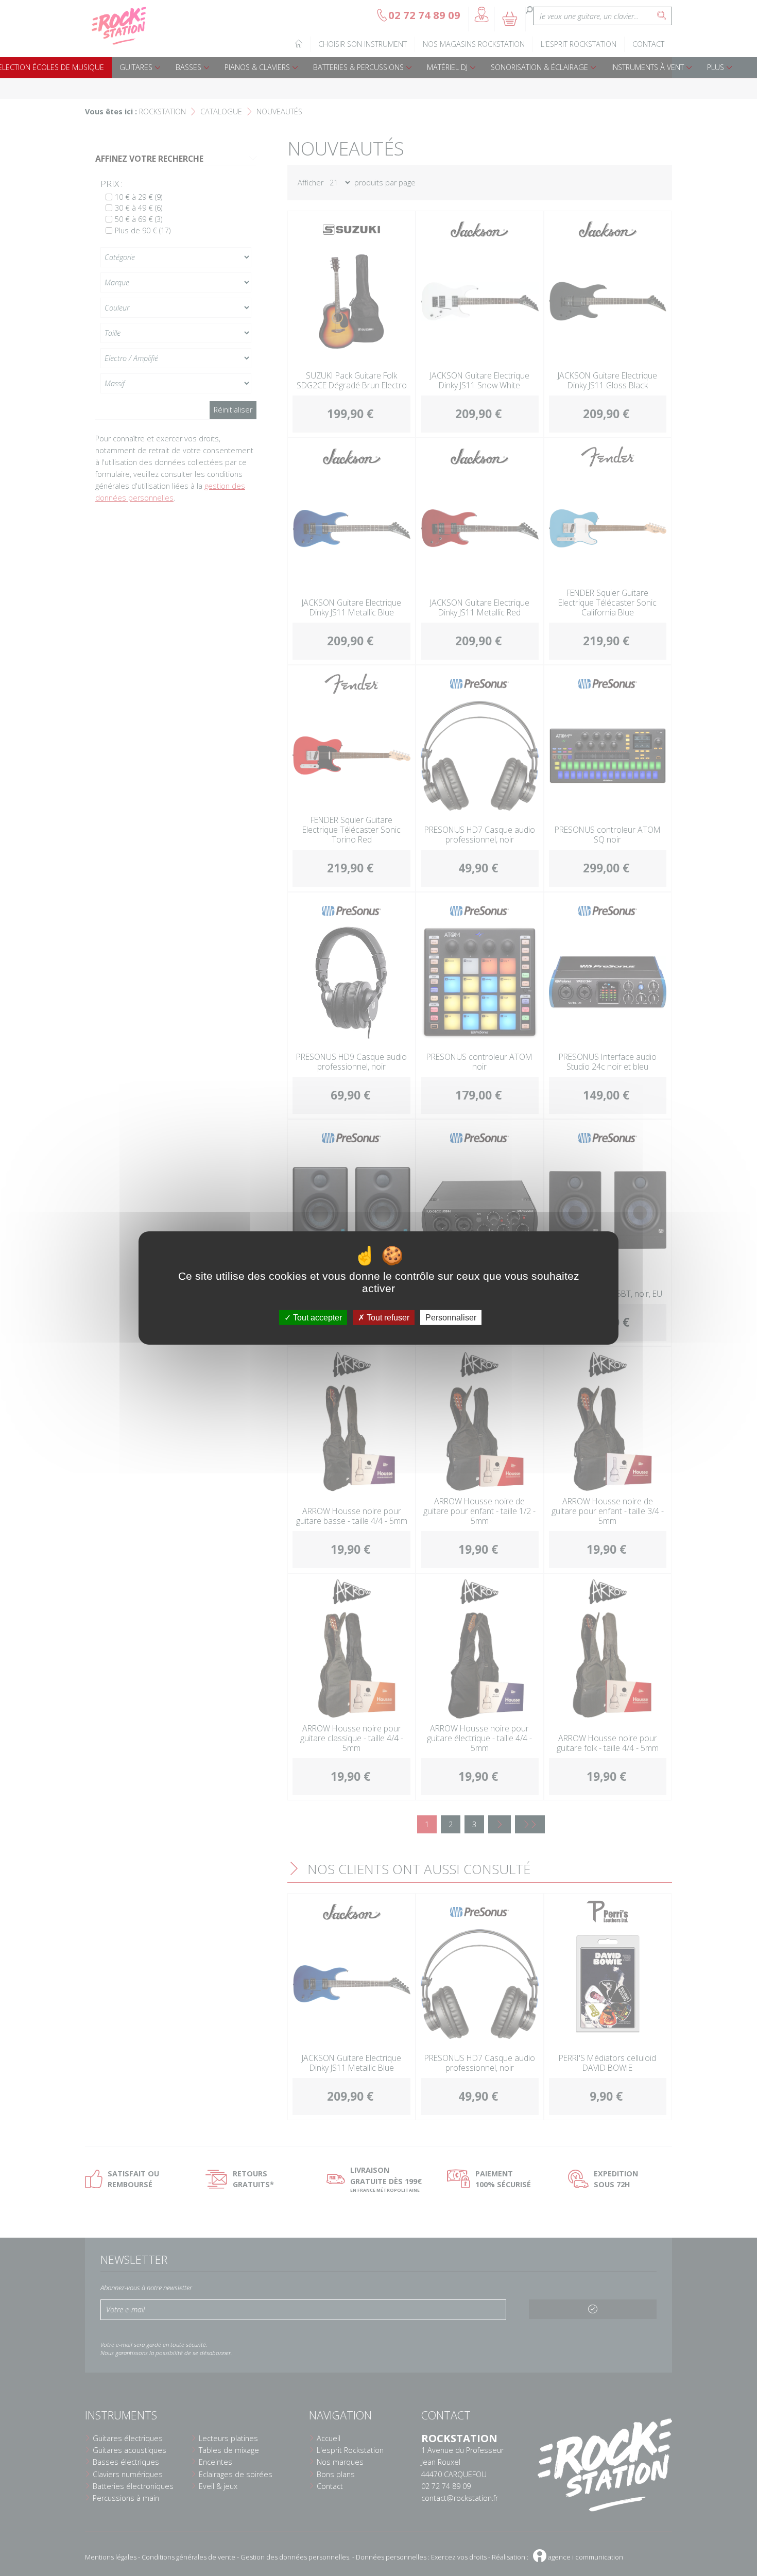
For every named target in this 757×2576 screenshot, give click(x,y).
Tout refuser (387, 1318)
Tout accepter (316, 1318)
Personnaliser (451, 1318)
